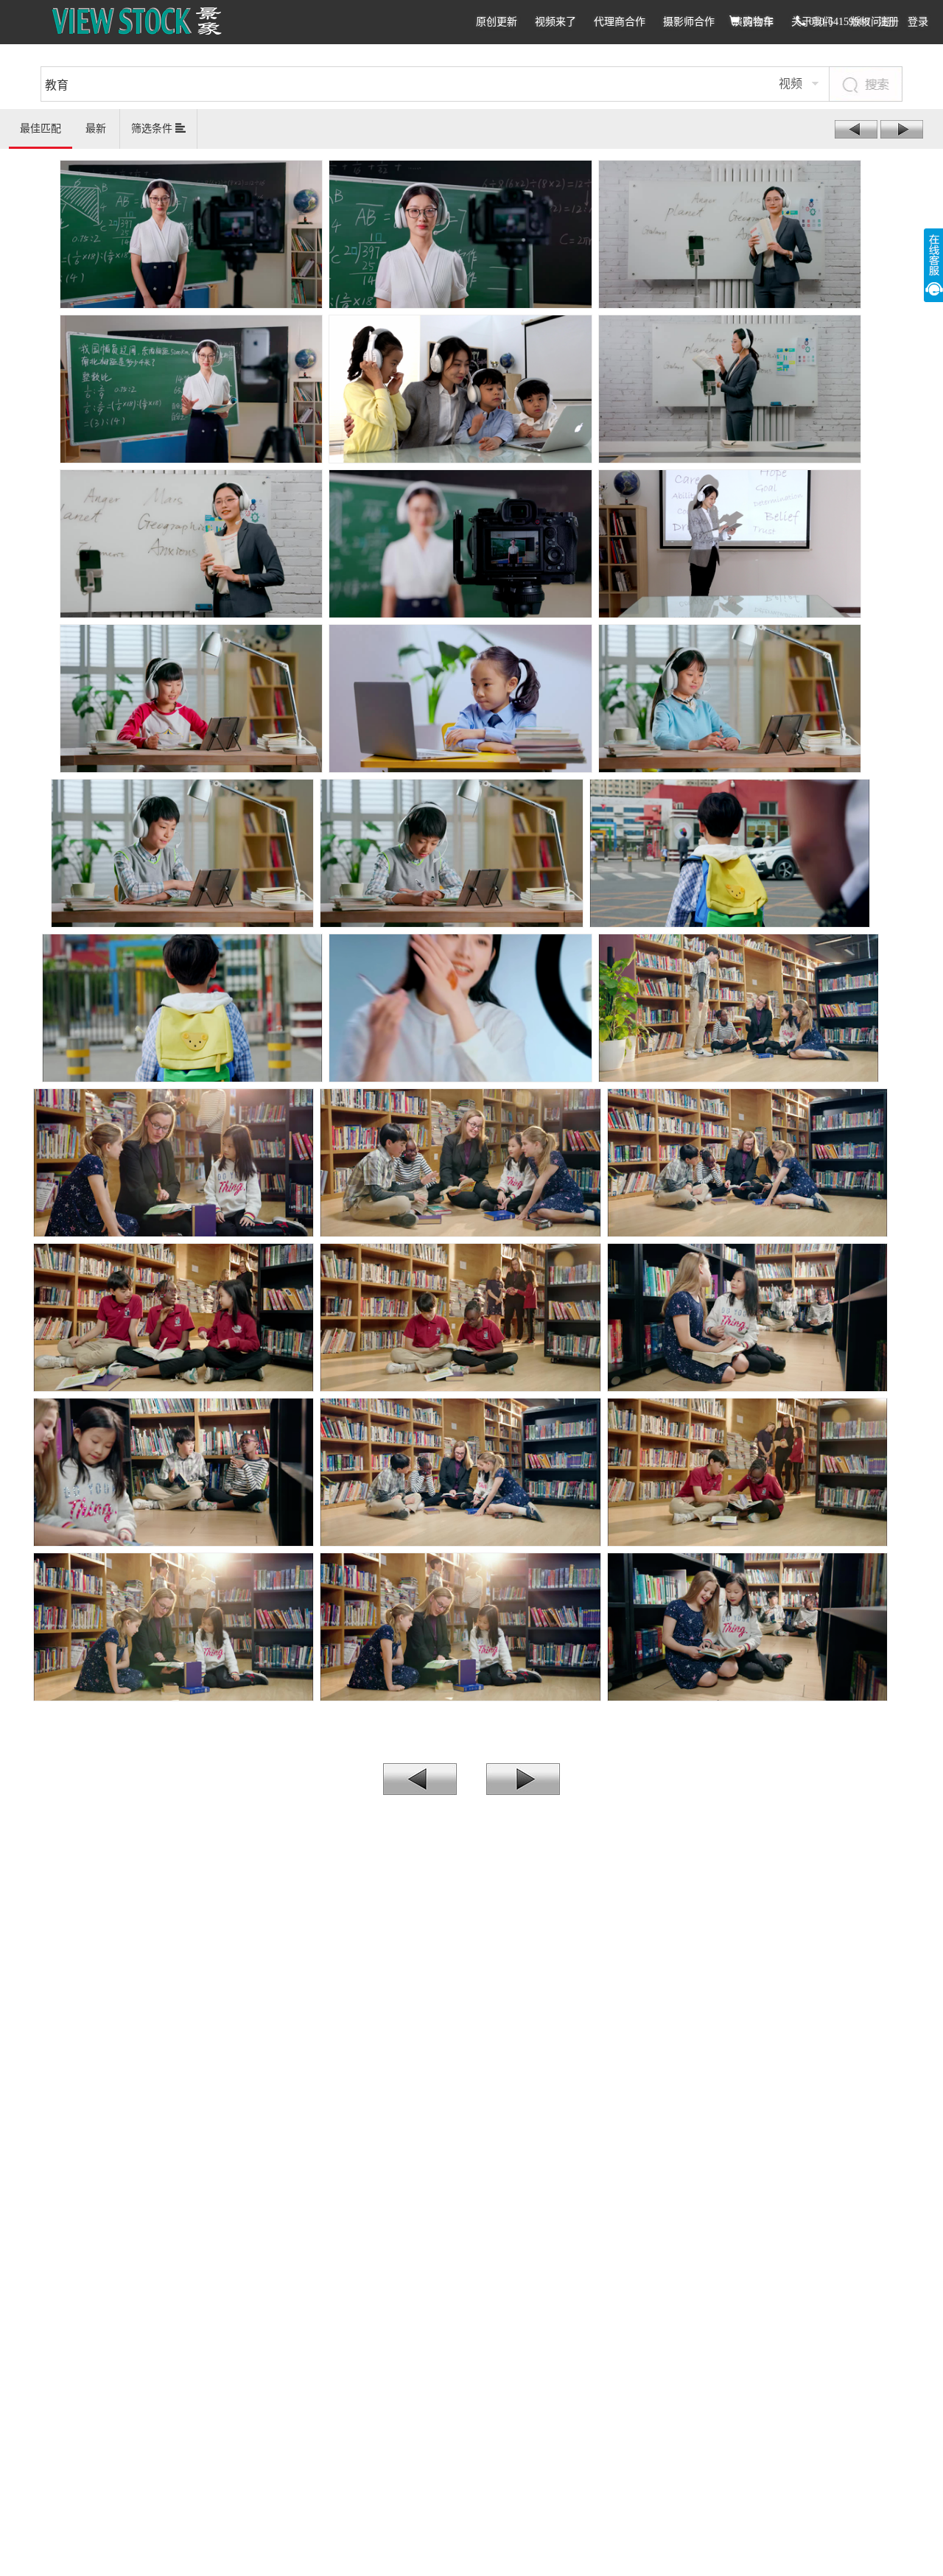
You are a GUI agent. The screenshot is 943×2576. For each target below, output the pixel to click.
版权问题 (871, 22)
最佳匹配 (41, 129)
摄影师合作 (689, 22)
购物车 (757, 22)
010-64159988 (838, 22)
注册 (888, 22)
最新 (96, 129)
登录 (918, 22)
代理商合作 (620, 22)
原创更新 (497, 22)
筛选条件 (153, 129)
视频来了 (555, 22)
